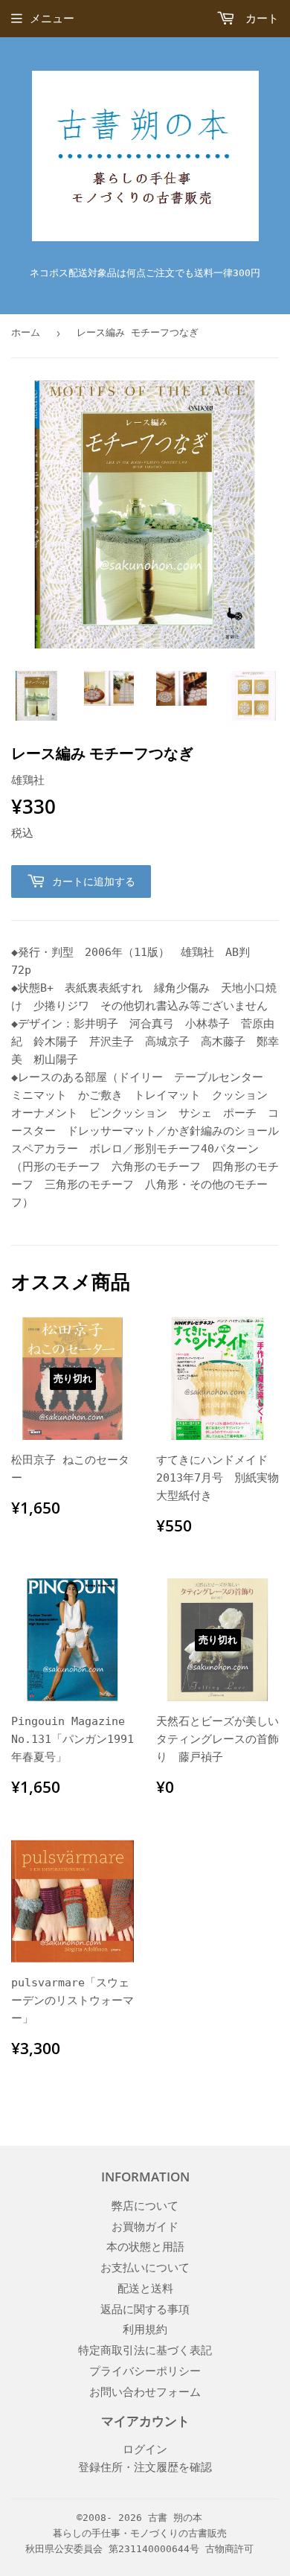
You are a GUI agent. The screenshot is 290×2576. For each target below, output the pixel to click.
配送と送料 (145, 2289)
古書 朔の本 (175, 2518)
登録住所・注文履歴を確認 (145, 2467)
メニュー (52, 19)
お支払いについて (145, 2268)
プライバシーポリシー (145, 2371)
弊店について (145, 2206)
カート (259, 19)
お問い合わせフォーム (145, 2392)
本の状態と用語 (145, 2247)
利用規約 (145, 2330)
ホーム (26, 332)
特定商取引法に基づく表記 (145, 2350)
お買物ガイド (145, 2227)
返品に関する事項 (145, 2309)
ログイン (145, 2449)
